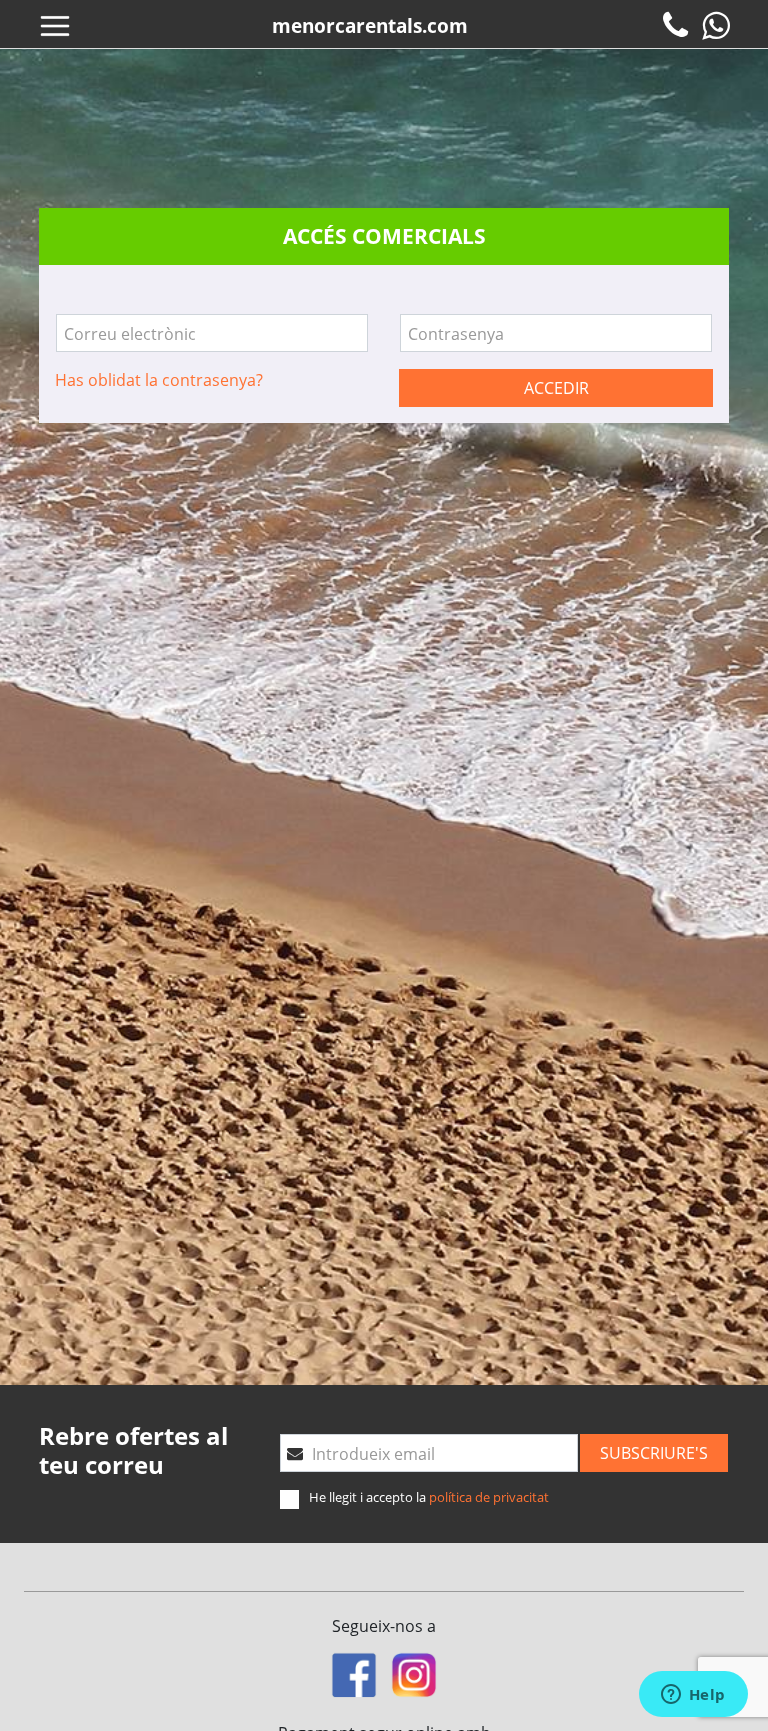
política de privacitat (489, 1497)
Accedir (556, 388)
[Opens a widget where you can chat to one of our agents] (693, 1696)
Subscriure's (654, 1453)
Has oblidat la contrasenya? (159, 380)
